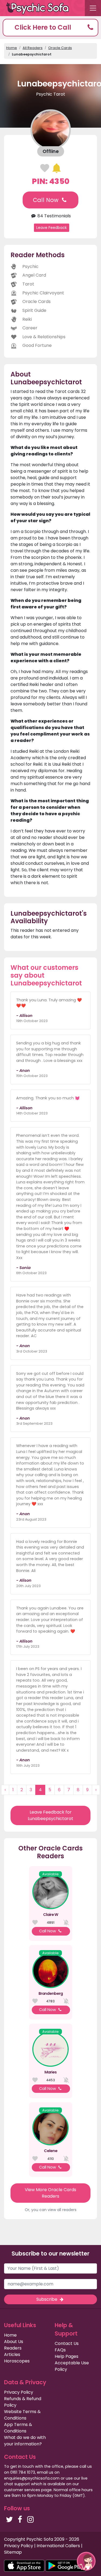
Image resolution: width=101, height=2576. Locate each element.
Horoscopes (17, 2361)
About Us (14, 2342)
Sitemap (13, 2552)
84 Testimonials (53, 216)
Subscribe (47, 2299)
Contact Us (67, 2343)
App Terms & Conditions (18, 2428)
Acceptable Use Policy (72, 2366)
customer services (22, 2490)
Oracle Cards (60, 48)
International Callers (58, 2546)
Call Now (46, 200)
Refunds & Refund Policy (23, 2402)
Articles (12, 2354)
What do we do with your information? (25, 2441)
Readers (13, 2348)
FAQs (60, 2350)
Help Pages (67, 2356)
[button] (50, 28)
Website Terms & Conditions (22, 2415)
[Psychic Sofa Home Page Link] (40, 8)
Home (12, 48)
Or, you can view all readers (51, 2210)
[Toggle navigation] (93, 8)
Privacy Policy (19, 2392)
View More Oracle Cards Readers (50, 2193)
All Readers (33, 48)
